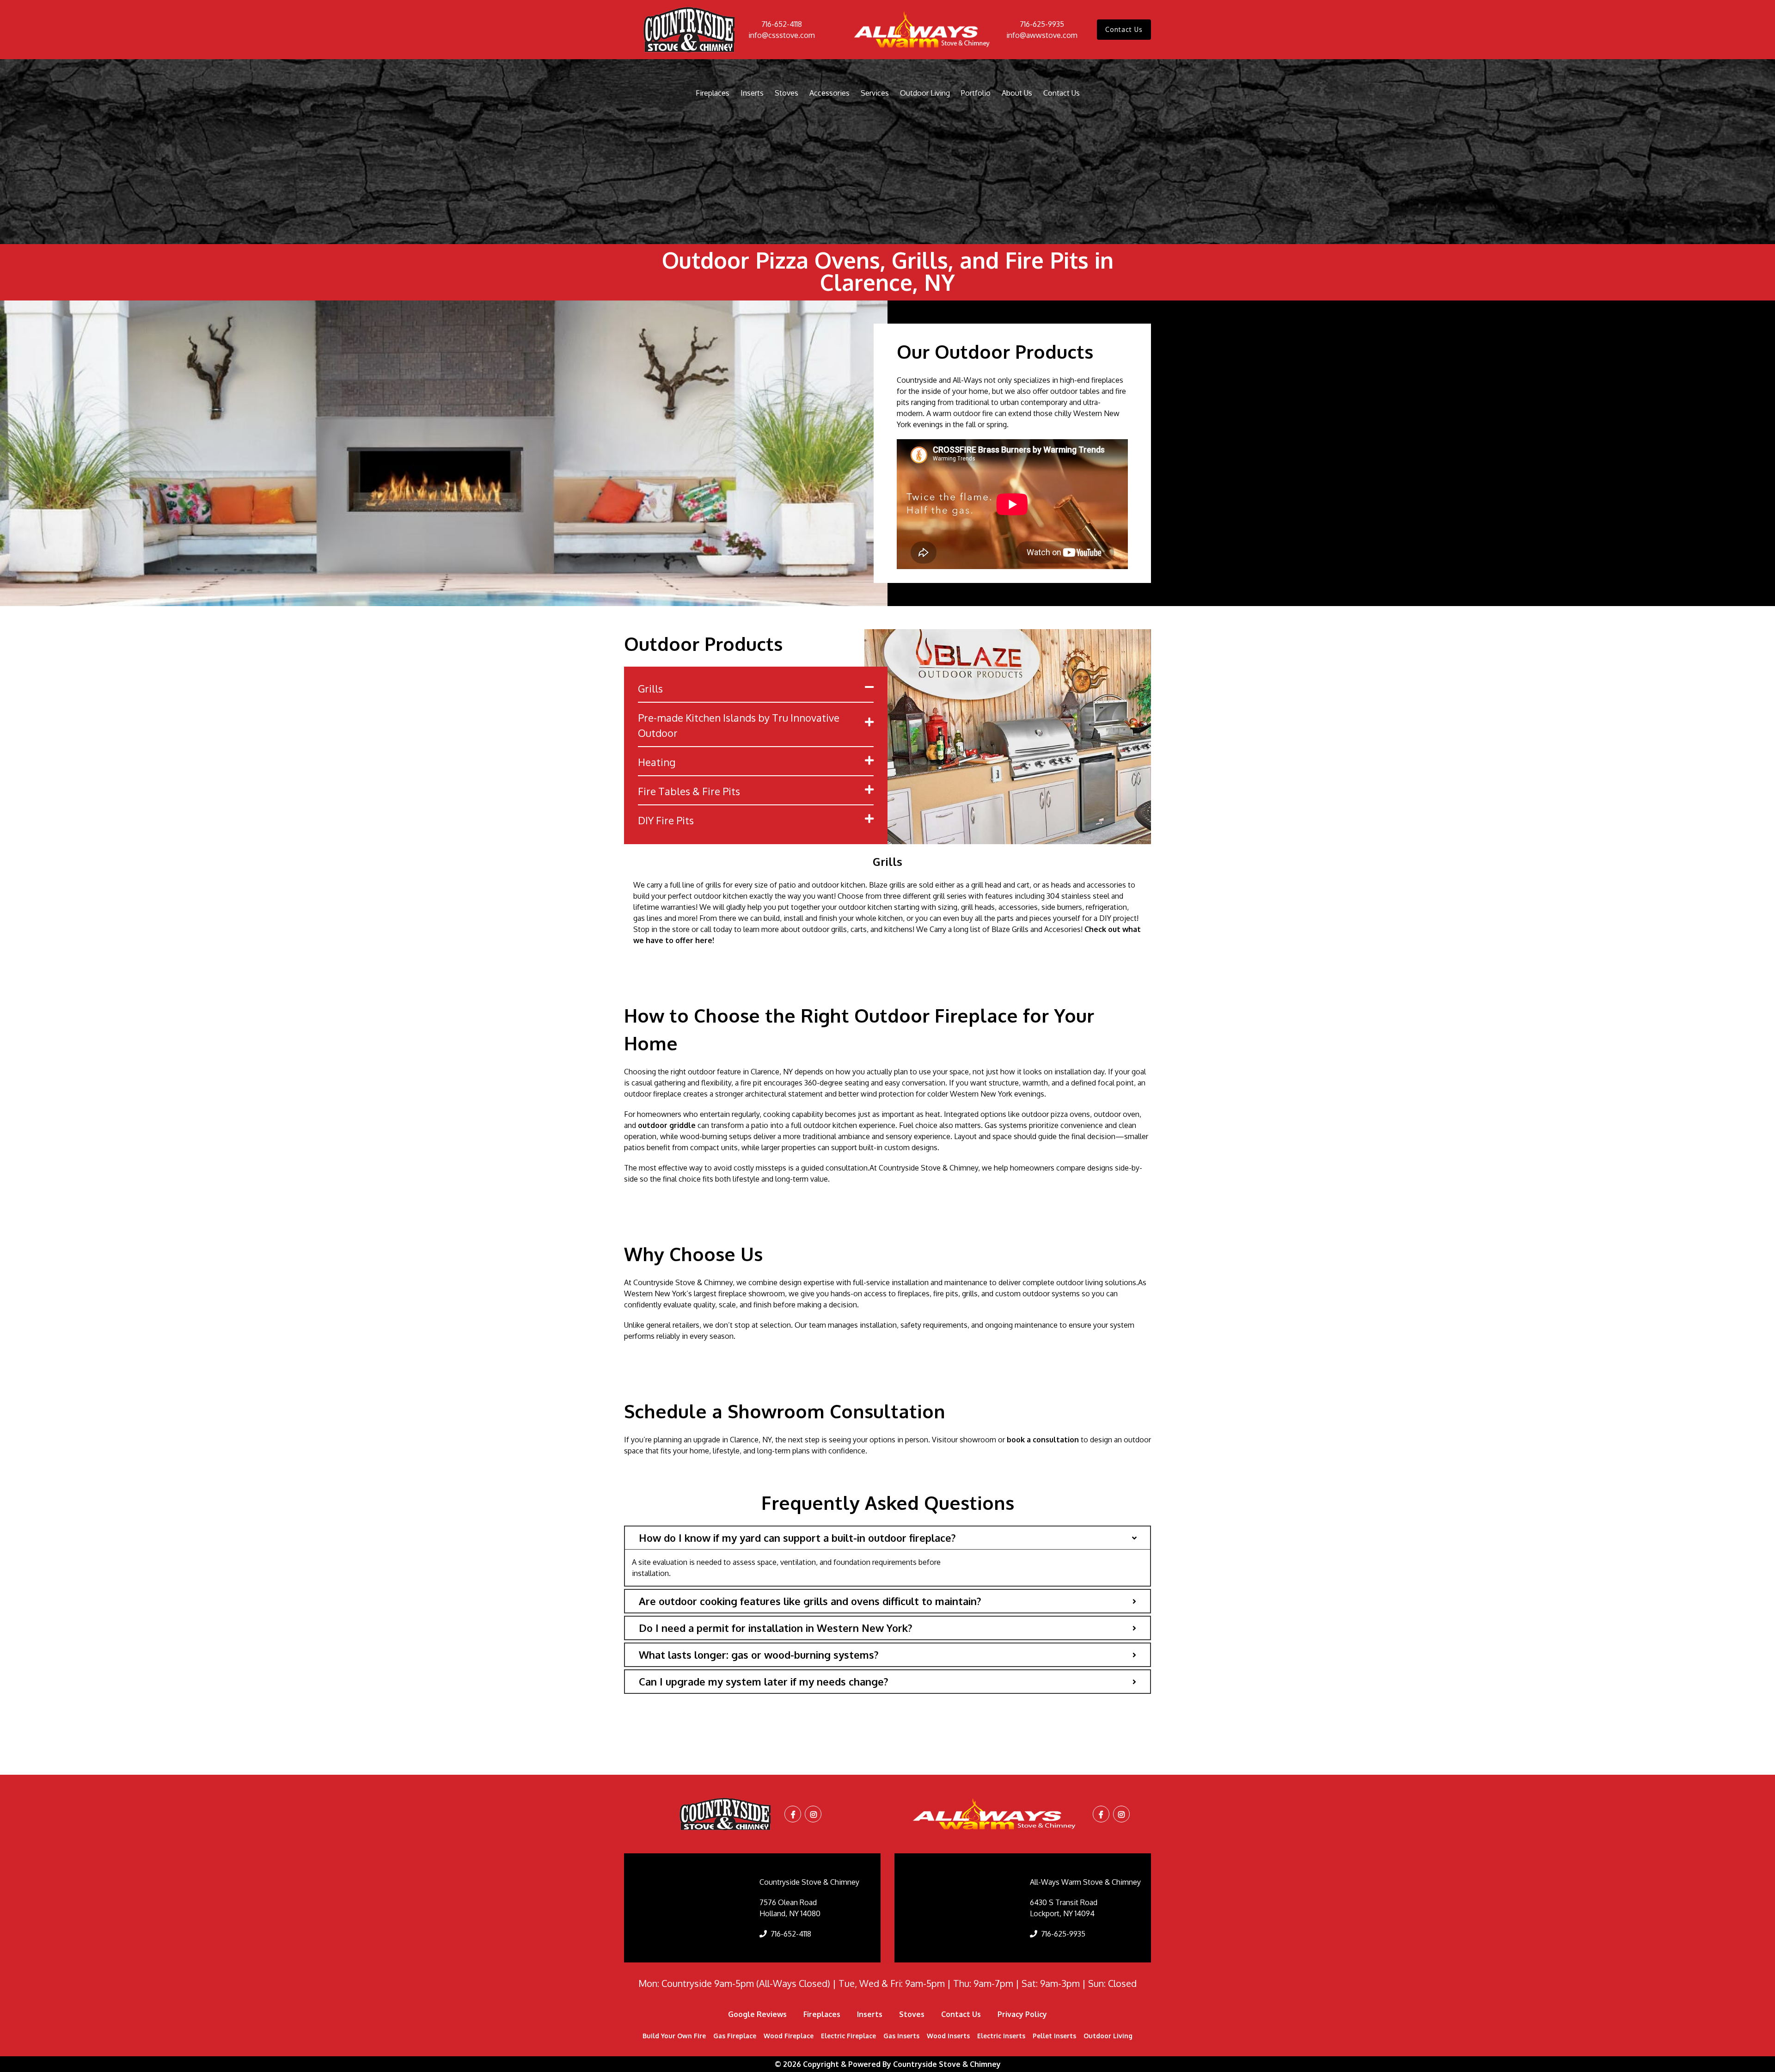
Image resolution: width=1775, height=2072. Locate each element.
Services (875, 93)
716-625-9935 (1042, 24)
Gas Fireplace (735, 2036)
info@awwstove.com (1042, 35)
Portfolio (976, 93)
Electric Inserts (1001, 2036)
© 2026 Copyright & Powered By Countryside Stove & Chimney (888, 2064)
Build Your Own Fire (674, 2036)
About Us (1017, 93)
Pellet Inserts (1054, 2036)
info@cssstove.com (782, 35)
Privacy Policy (1022, 2014)
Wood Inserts (948, 2036)
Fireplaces (713, 93)
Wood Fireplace (789, 2036)
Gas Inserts (901, 2036)
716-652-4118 (782, 24)
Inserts (752, 93)
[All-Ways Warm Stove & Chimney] (923, 30)
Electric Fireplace (848, 2036)
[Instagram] (814, 1815)
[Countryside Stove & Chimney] (689, 30)
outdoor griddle (667, 1125)
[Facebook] (793, 1815)
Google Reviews (757, 2014)
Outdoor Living (925, 93)
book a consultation (1043, 1440)
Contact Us (1124, 29)
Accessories (829, 93)
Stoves (787, 93)
